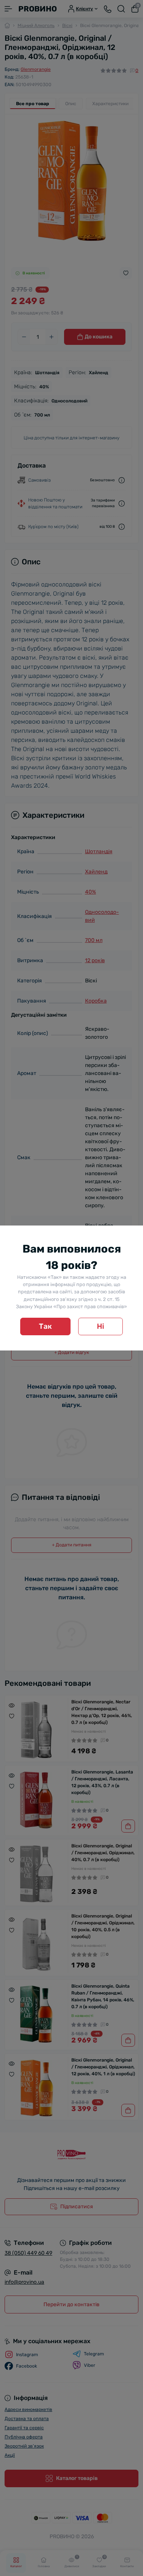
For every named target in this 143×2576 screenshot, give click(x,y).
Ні (100, 1326)
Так (45, 1326)
